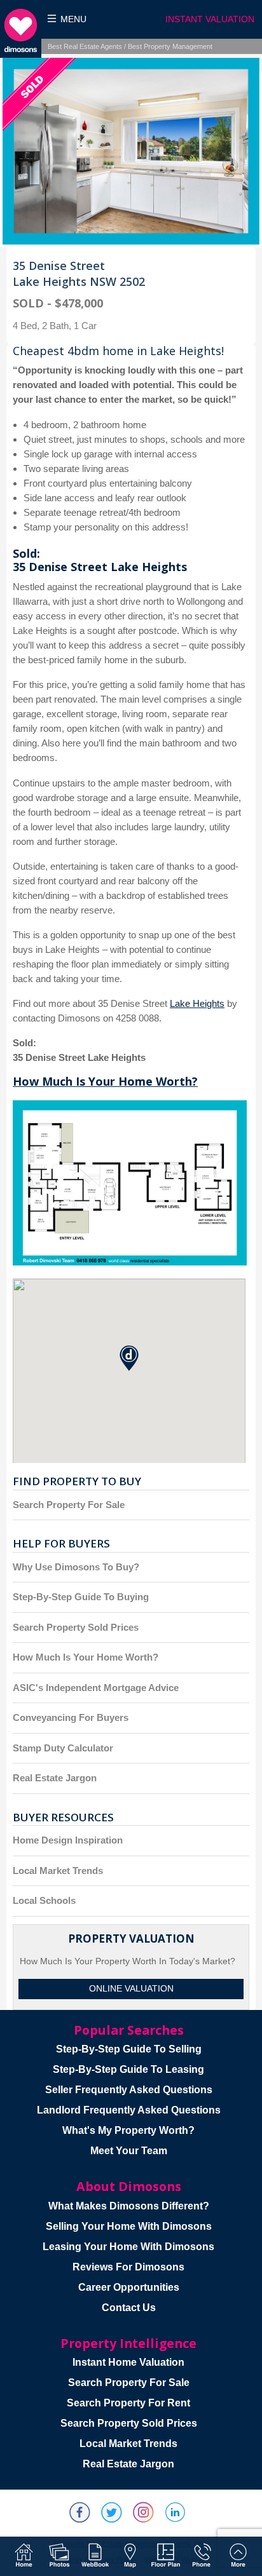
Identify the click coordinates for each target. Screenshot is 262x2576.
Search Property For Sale (69, 1505)
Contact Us (129, 2308)
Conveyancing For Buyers (71, 1717)
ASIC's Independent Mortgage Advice (96, 1688)
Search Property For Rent (128, 2403)
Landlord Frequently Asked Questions (129, 2110)
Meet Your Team (129, 2151)
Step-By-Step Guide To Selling (129, 2049)
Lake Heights (197, 1003)
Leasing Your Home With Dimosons (128, 2247)
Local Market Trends (58, 1871)
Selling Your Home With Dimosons (129, 2226)
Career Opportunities (129, 2287)
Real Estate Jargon (55, 1778)
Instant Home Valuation (128, 2362)
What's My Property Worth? (128, 2130)
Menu (73, 19)
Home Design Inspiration (68, 1840)
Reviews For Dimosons (128, 2267)
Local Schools (44, 1900)
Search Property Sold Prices (76, 1627)
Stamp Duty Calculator (63, 1748)
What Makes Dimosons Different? (129, 2206)
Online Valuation (131, 1989)
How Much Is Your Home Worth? (105, 1081)
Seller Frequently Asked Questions (129, 2090)
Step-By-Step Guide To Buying (81, 1597)
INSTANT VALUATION (210, 19)
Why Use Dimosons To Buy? (76, 1567)
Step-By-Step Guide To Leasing (128, 2069)
